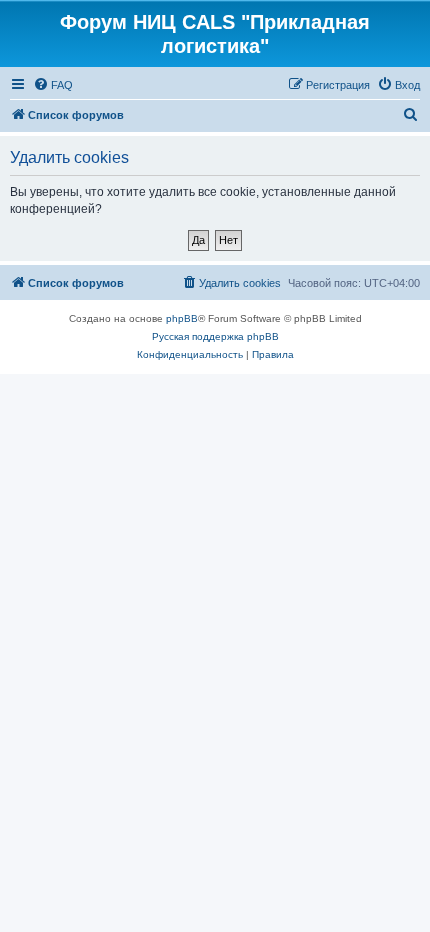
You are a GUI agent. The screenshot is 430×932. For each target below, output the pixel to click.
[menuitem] (53, 85)
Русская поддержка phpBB (215, 336)
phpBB (182, 318)
